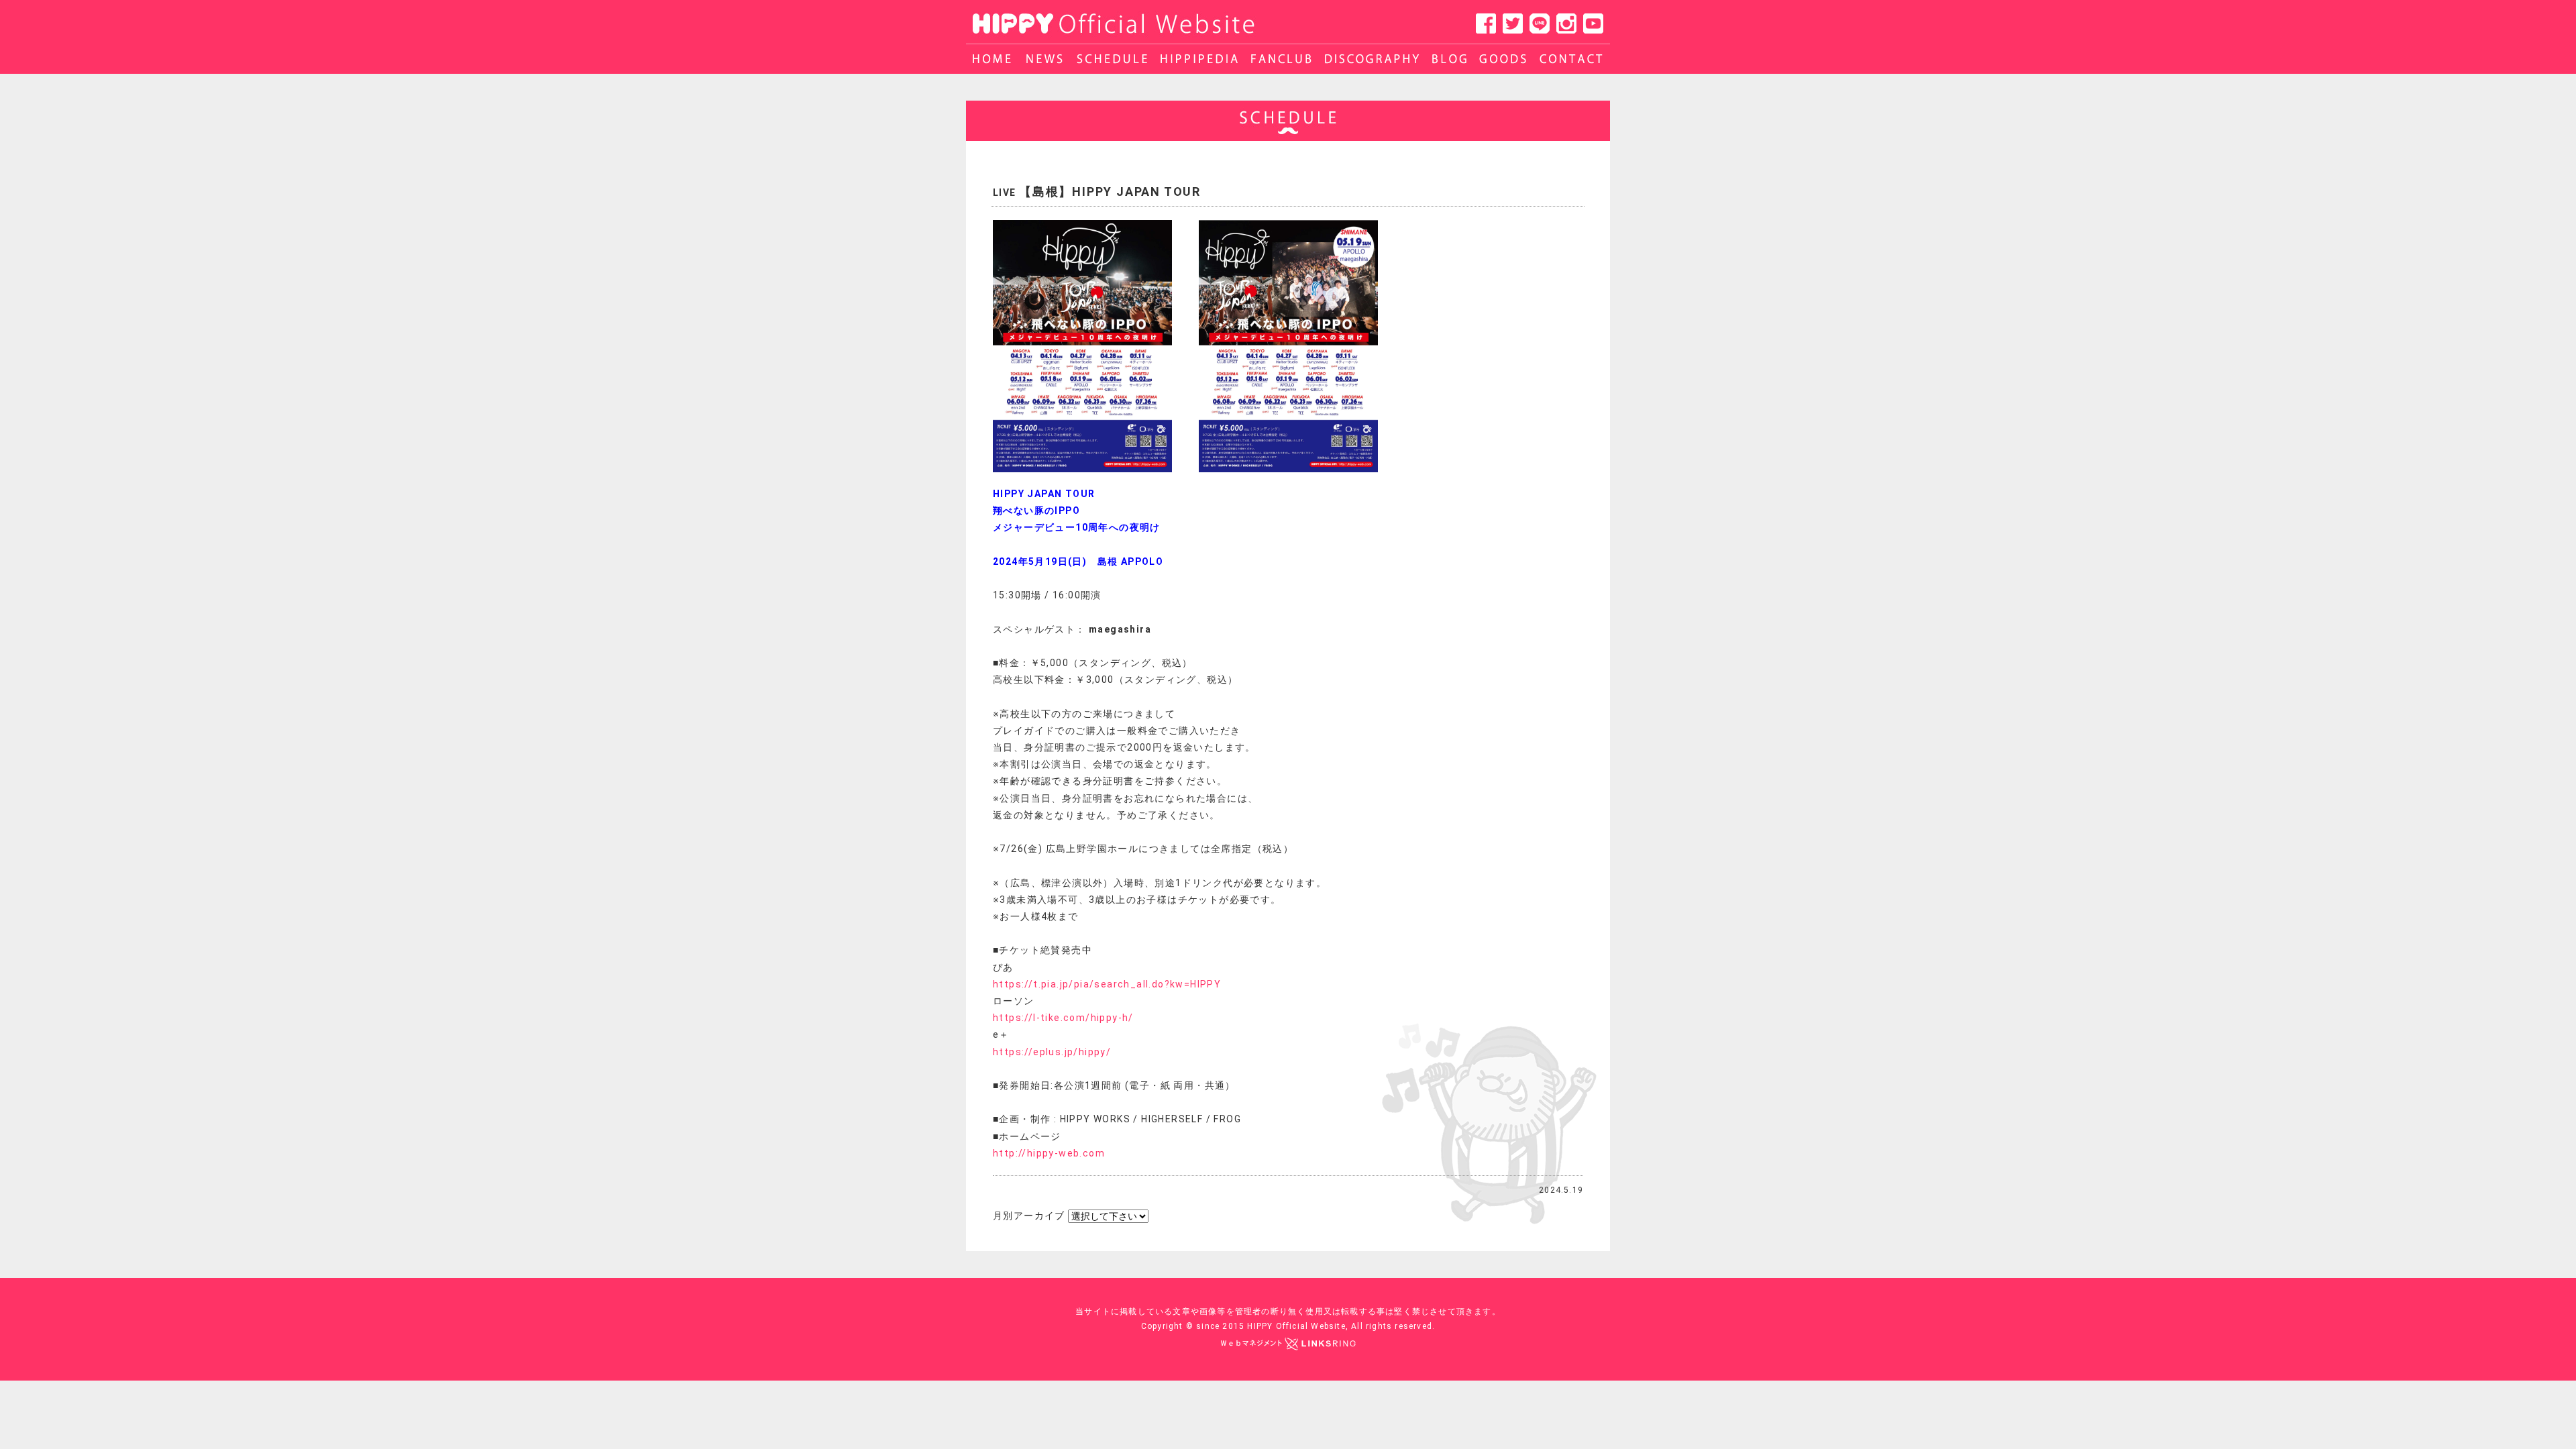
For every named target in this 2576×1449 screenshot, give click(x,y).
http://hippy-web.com (1049, 1153)
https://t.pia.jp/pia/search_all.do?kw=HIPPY (1107, 984)
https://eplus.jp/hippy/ (1052, 1052)
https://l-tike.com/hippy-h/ (1063, 1018)
